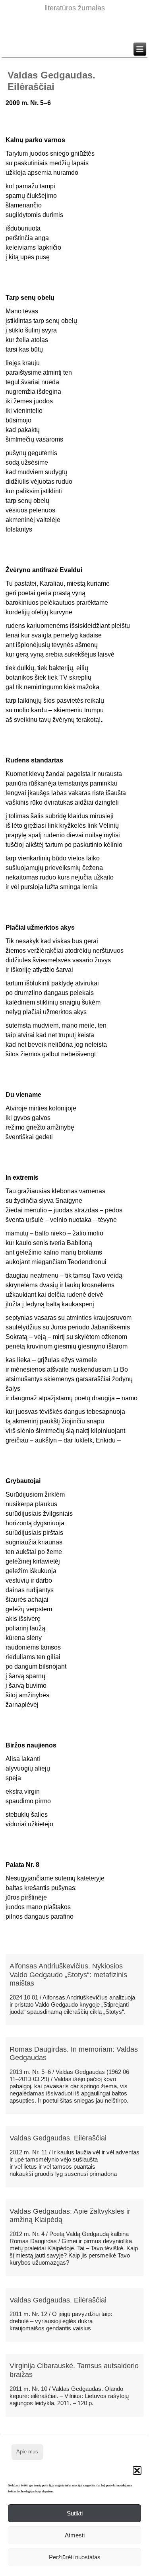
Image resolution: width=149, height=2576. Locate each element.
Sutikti (75, 2513)
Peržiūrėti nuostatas (75, 2557)
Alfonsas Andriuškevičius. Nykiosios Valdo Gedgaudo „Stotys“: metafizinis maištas (68, 1975)
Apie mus (27, 2452)
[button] (137, 2470)
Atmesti (75, 2535)
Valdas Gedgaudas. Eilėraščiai (58, 2138)
